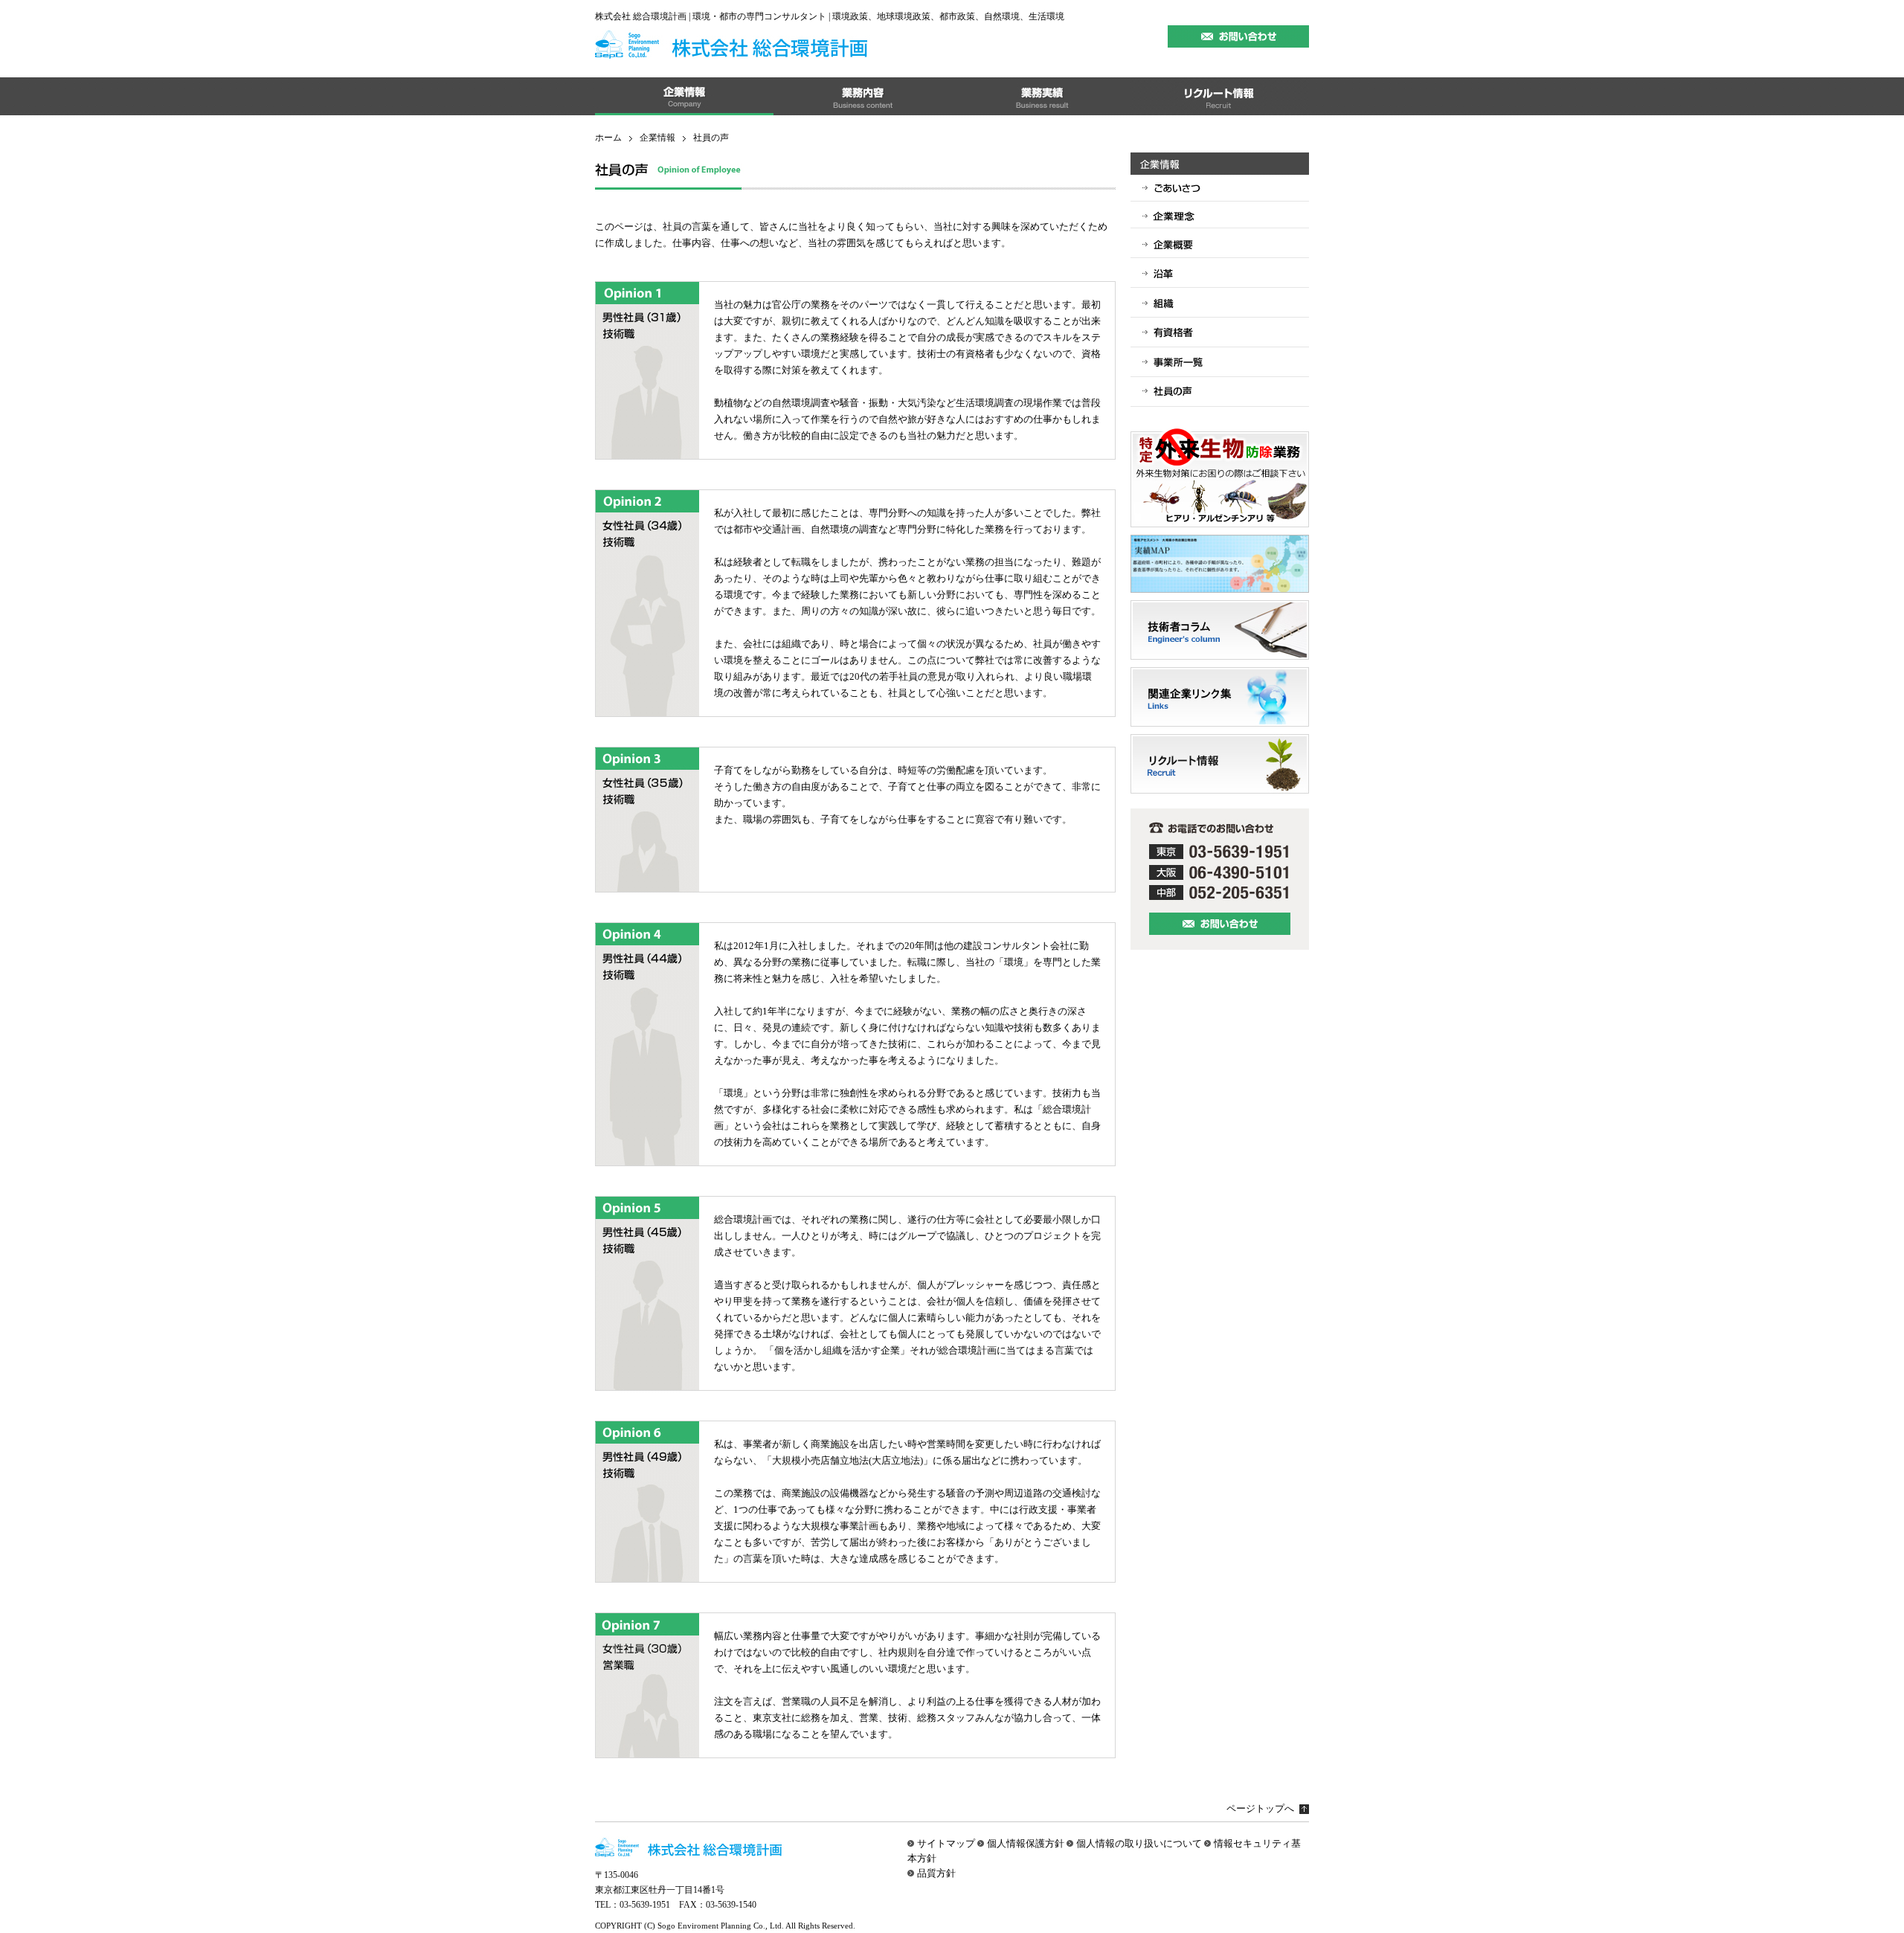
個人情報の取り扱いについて (1139, 1843)
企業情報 (657, 138)
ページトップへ (1260, 1808)
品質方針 (936, 1873)
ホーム (608, 138)
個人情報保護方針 (1026, 1843)
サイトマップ (946, 1843)
